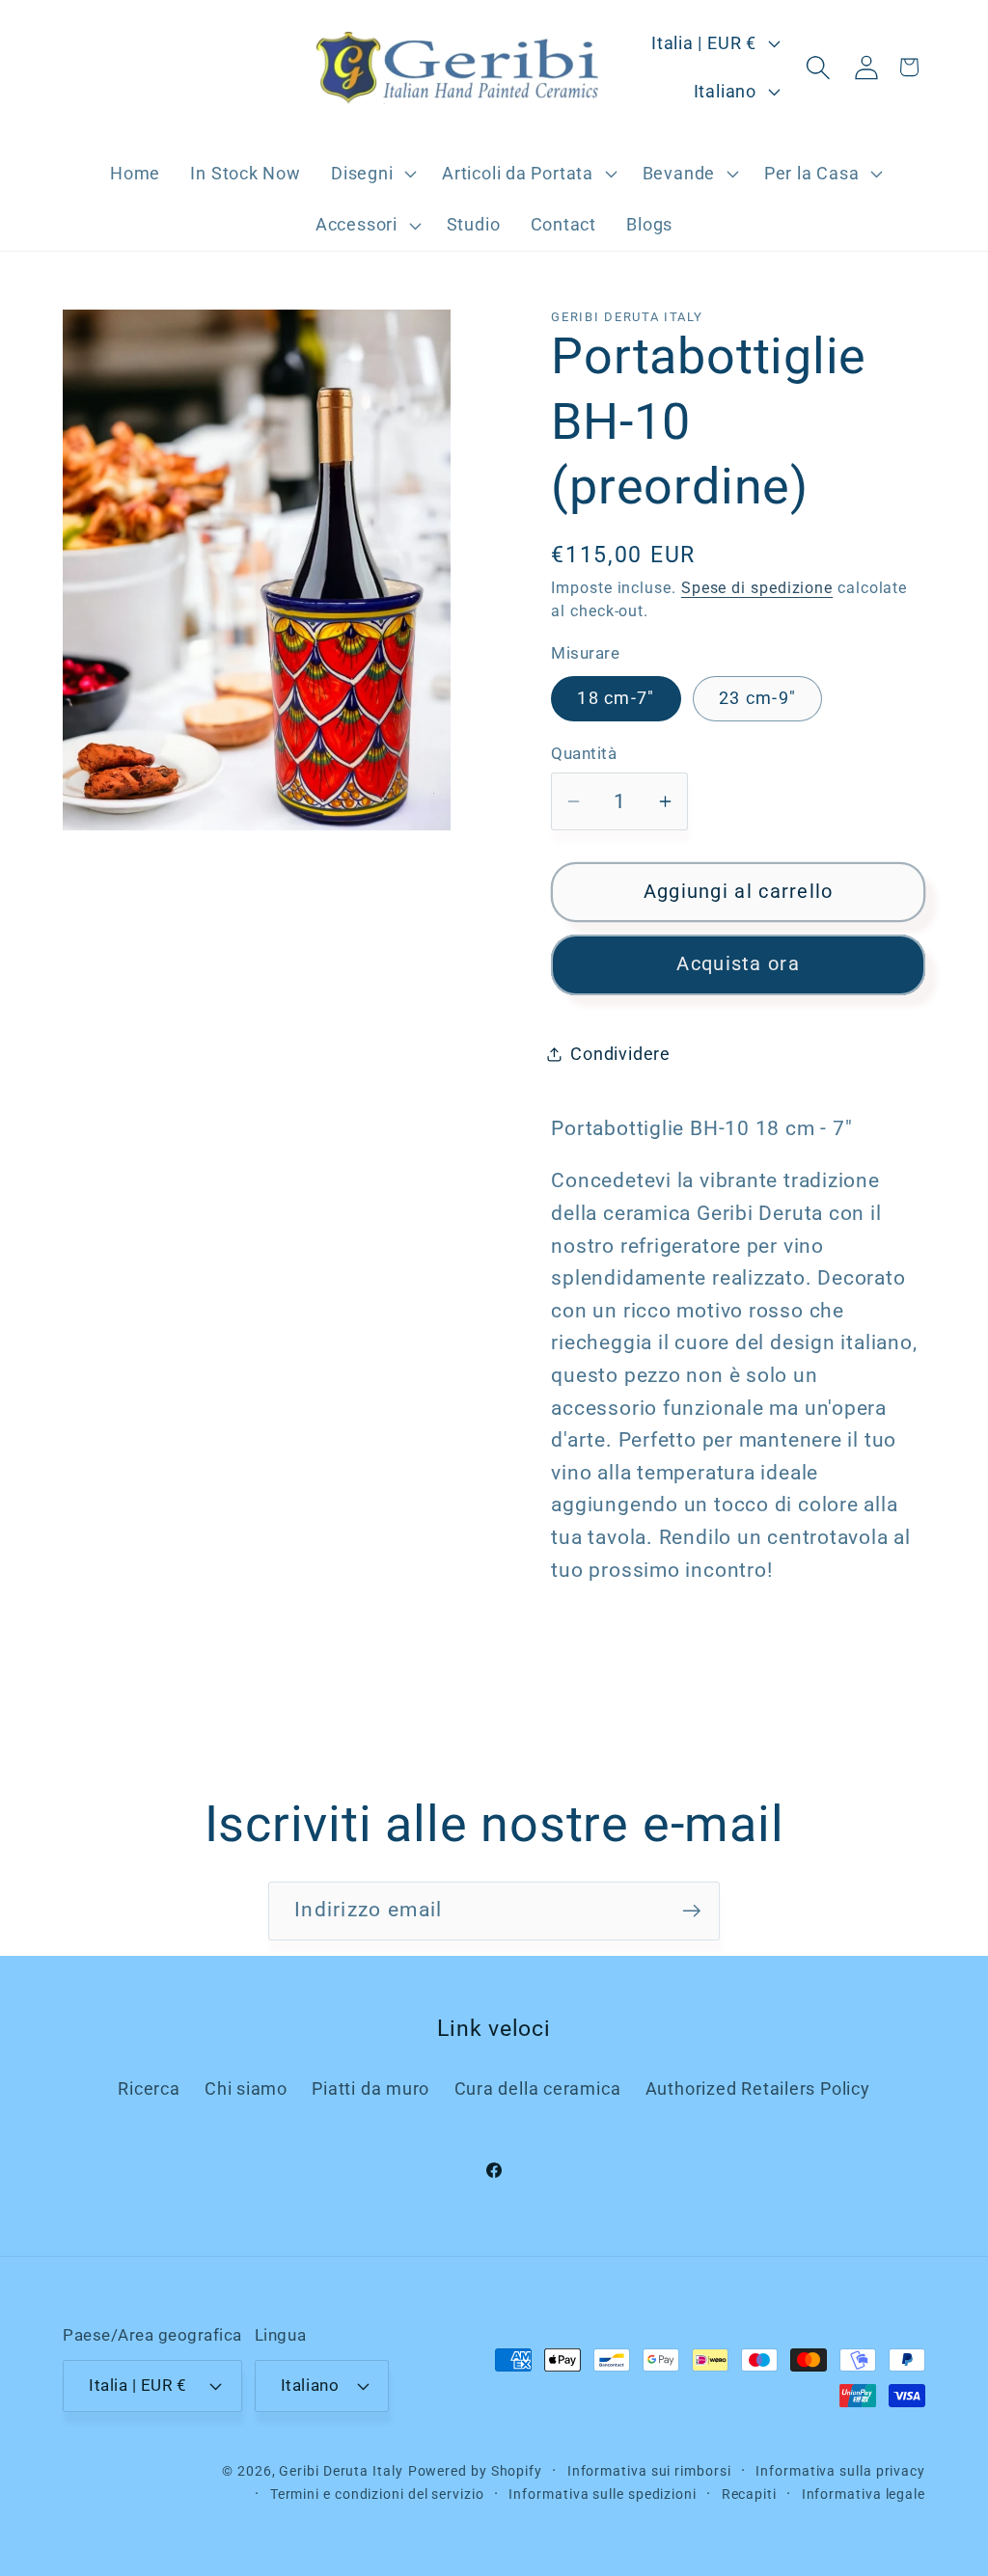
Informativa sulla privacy (840, 2471)
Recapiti (749, 2494)
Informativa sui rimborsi (649, 2471)
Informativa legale (864, 2494)
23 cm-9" (757, 698)
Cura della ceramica (538, 2088)
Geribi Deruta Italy (341, 2471)
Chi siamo (246, 2088)
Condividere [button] (620, 1054)
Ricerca (149, 2088)
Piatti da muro (370, 2088)
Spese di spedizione (757, 588)
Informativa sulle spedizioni (602, 2494)
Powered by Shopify (475, 2471)
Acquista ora (738, 964)
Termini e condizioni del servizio (377, 2494)
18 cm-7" (616, 698)
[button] (371, 174)
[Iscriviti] (691, 1911)
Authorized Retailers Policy (758, 2088)
